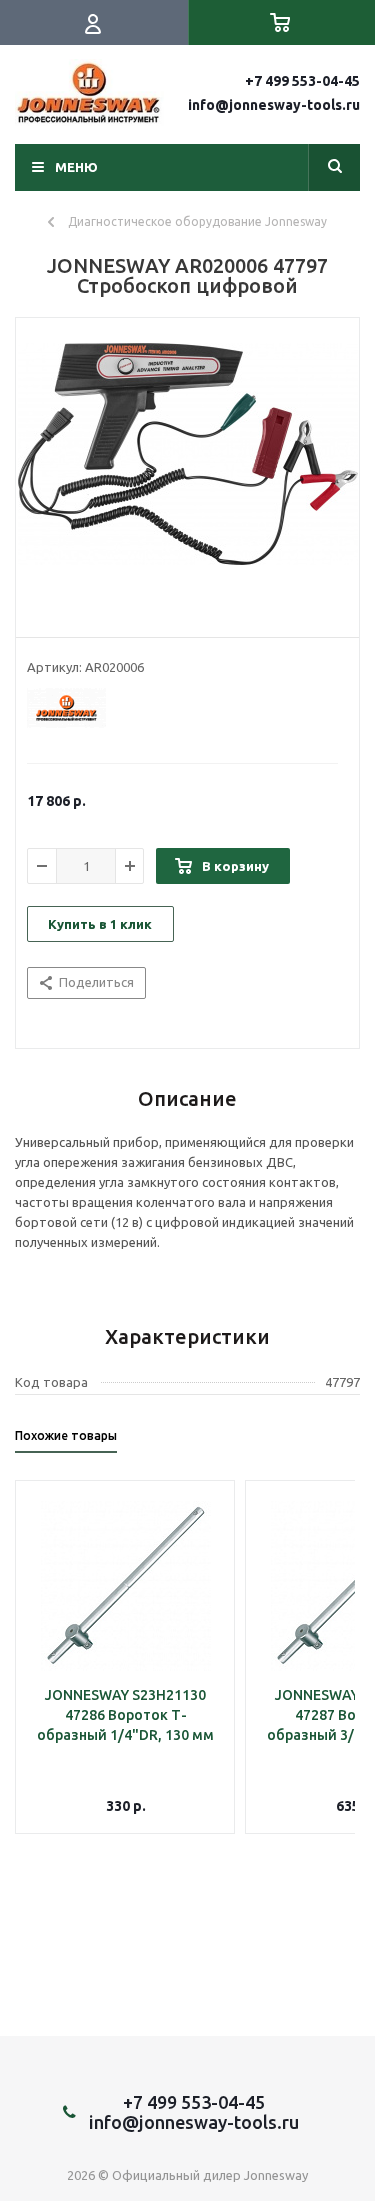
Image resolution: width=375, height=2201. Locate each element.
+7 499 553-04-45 (302, 81)
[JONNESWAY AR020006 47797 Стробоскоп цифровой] (187, 473)
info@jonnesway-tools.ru (274, 105)
